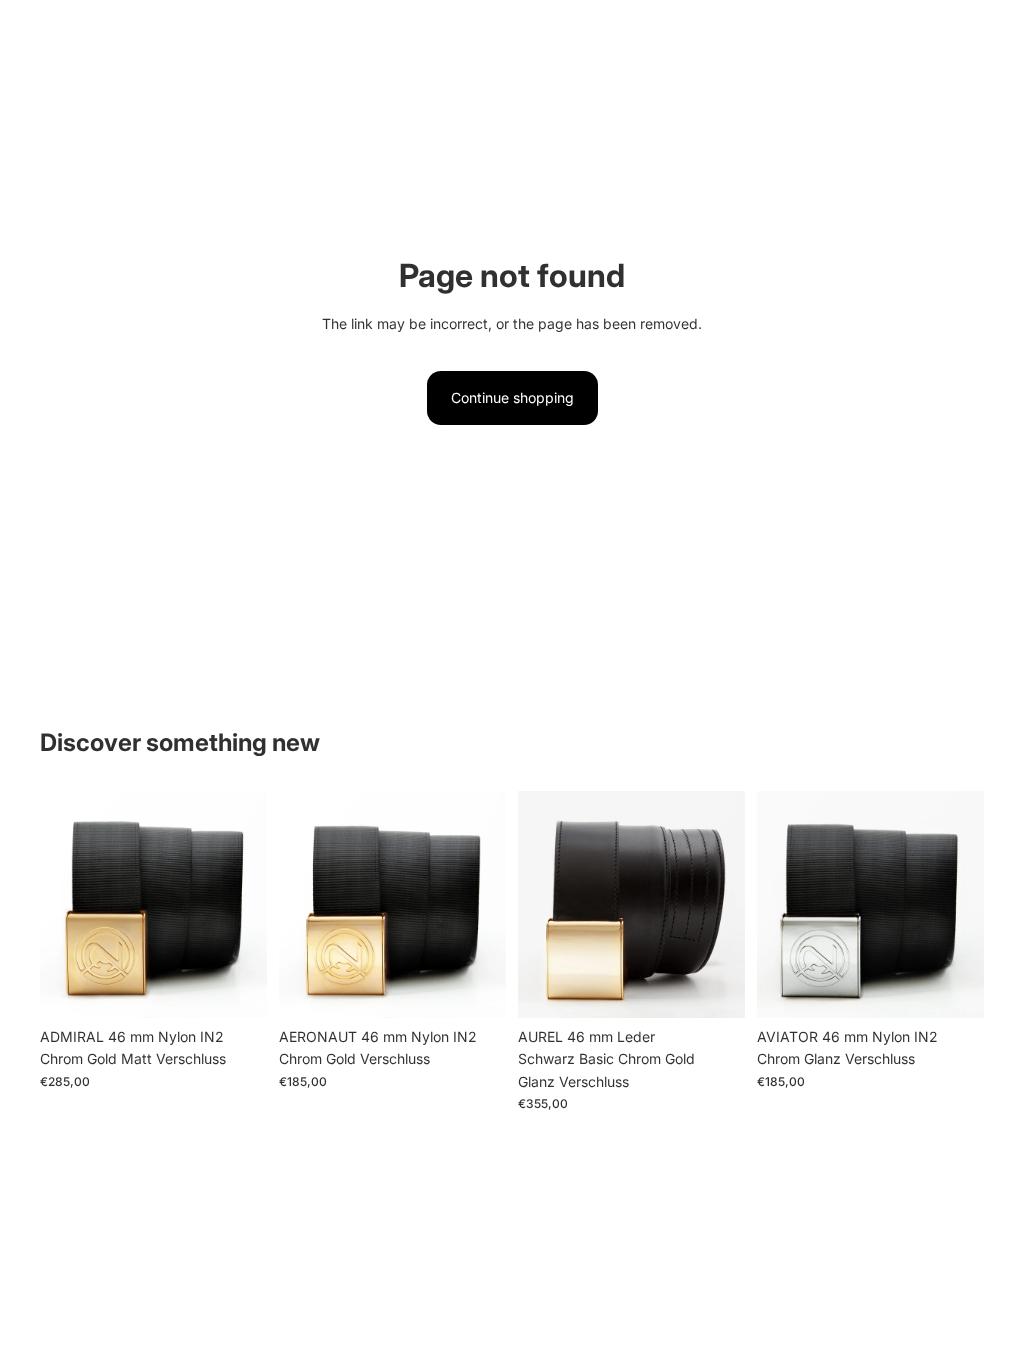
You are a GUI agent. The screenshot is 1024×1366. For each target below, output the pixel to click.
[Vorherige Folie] (62, 905)
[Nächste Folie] (245, 905)
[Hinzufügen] (236, 987)
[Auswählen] (714, 987)
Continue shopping (512, 397)
